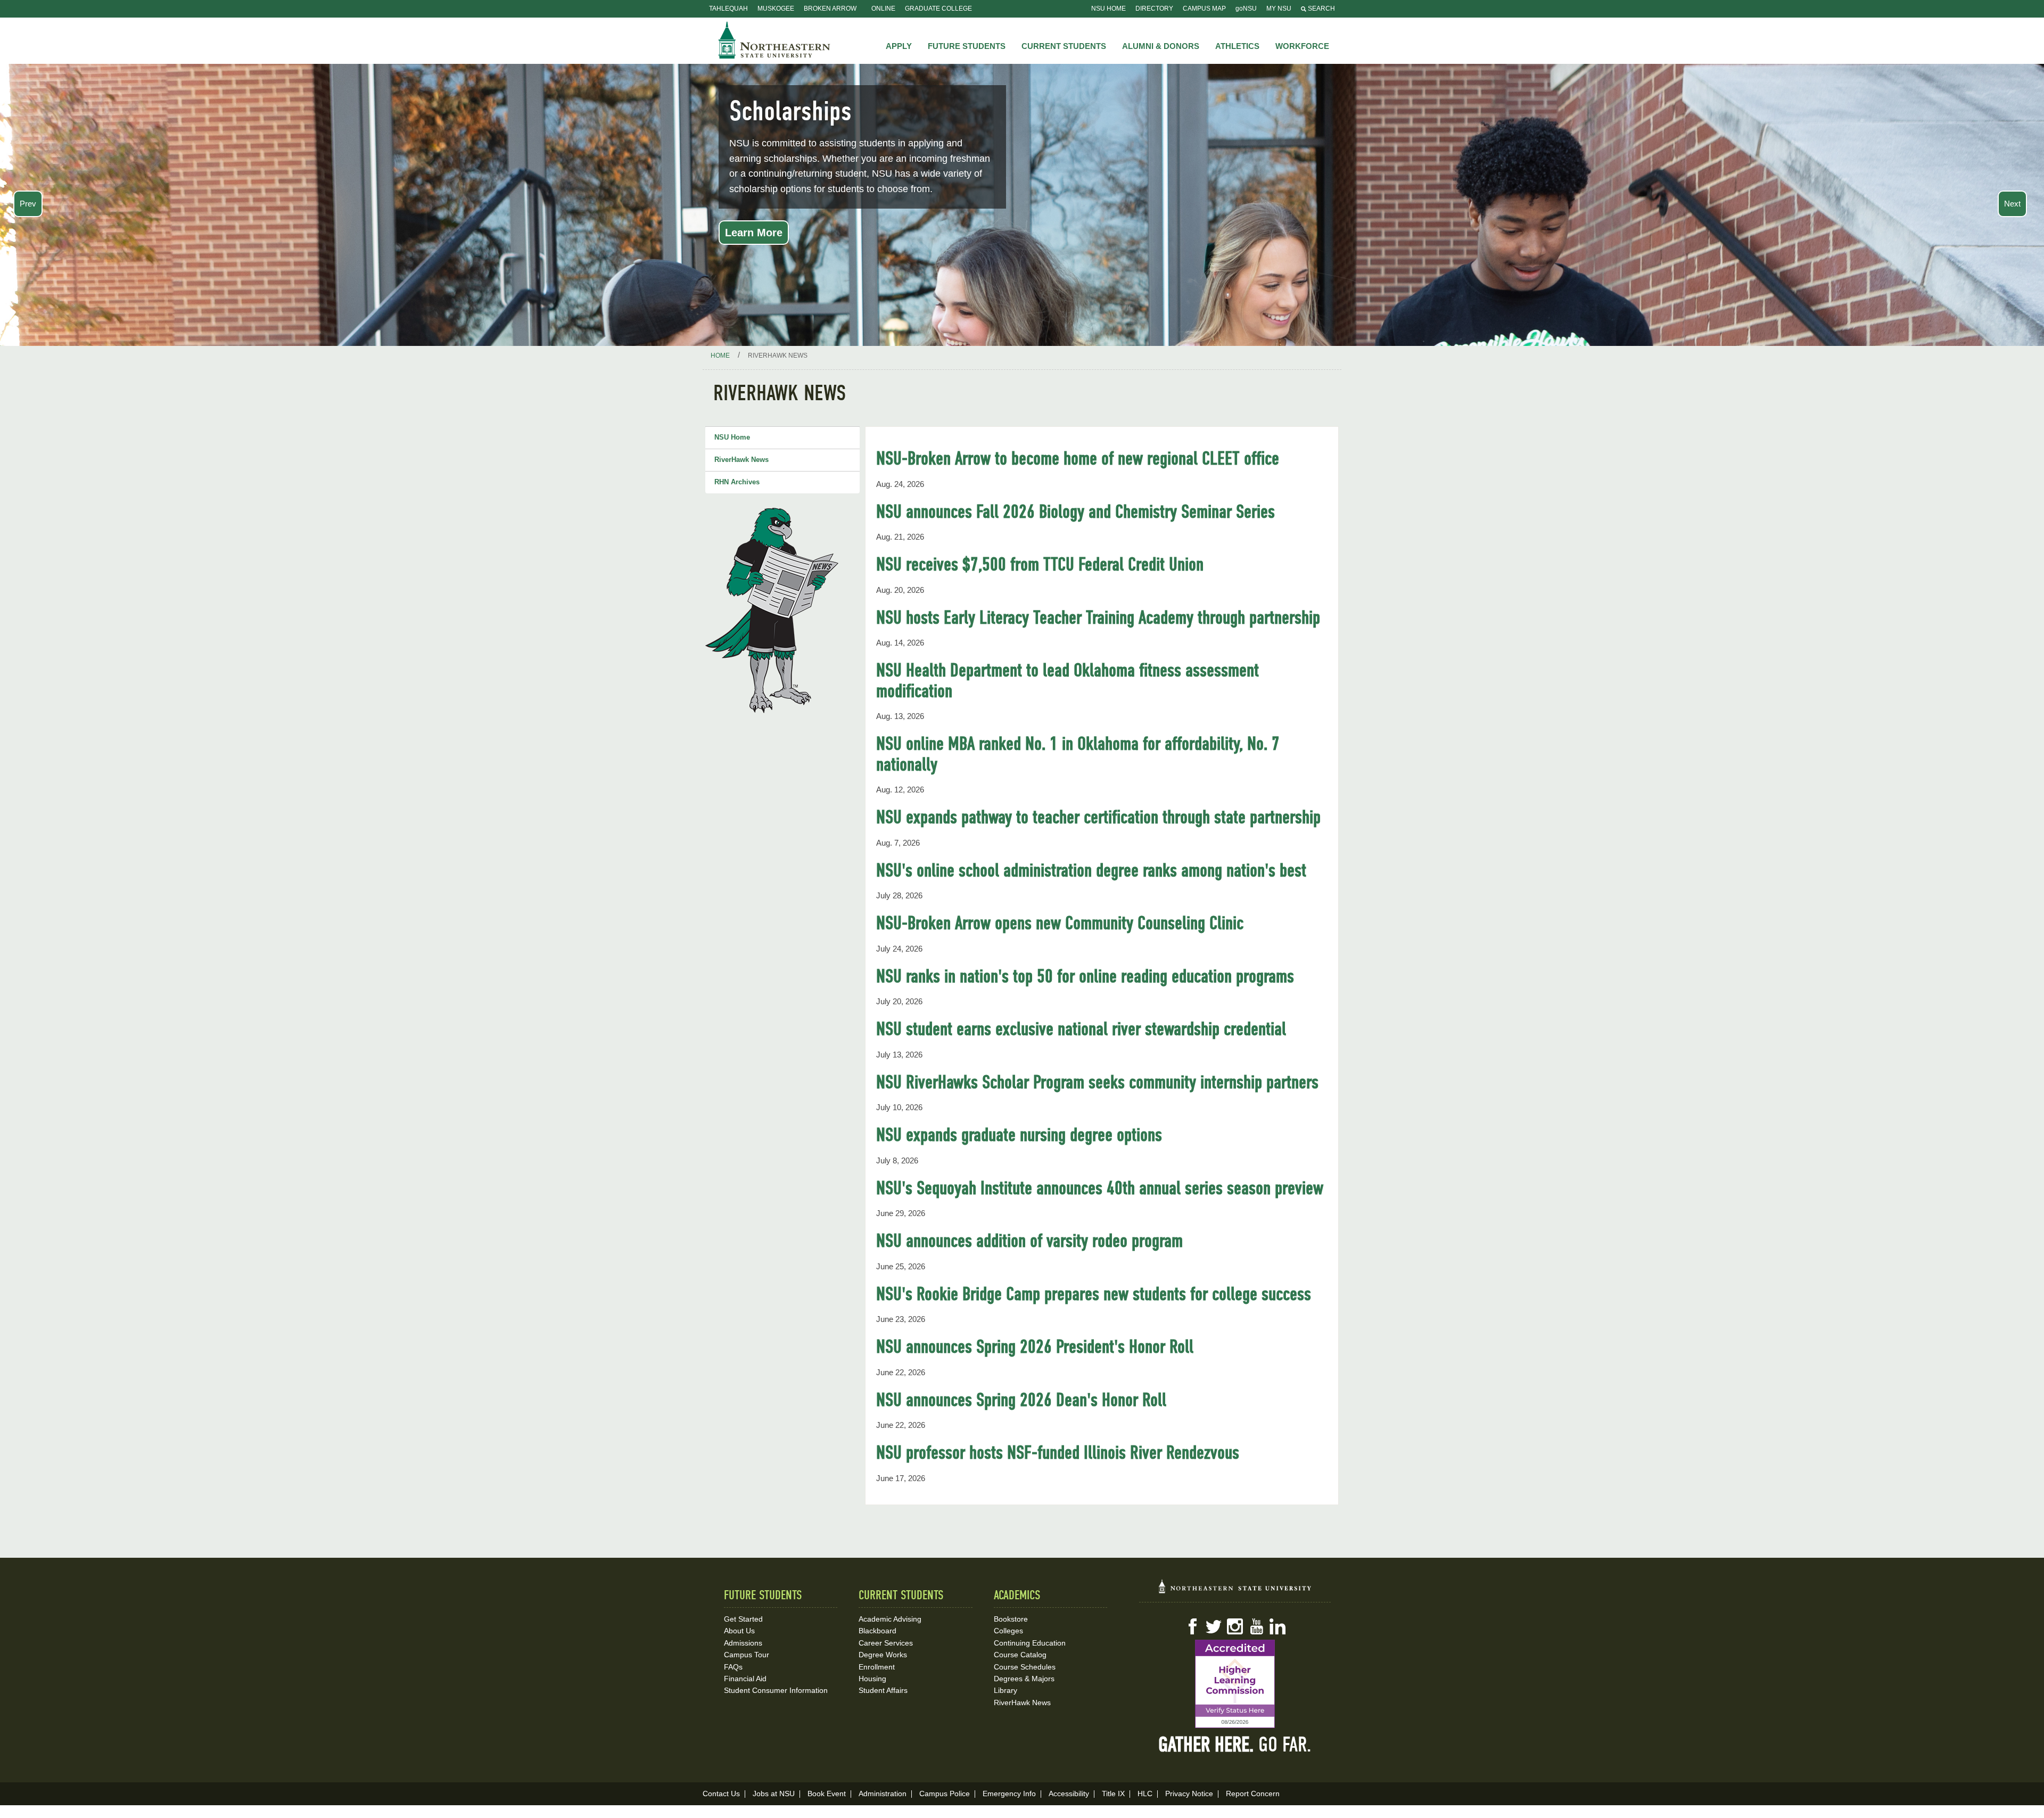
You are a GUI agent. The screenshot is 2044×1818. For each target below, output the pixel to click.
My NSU (1279, 9)
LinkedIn (1278, 1626)
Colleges (1008, 1631)
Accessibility (1069, 1794)
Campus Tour (747, 1655)
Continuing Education (1030, 1643)
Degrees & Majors (1024, 1679)
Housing (872, 1679)
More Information (769, 233)
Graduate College (938, 9)
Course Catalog (1020, 1655)
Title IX (1113, 1794)
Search (1321, 9)
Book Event (827, 1794)
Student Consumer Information (776, 1690)
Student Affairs (883, 1690)
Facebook (1192, 1626)
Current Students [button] (1064, 46)
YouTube (1256, 1626)
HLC (1145, 1794)
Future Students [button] (967, 46)
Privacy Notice (1189, 1794)
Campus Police (945, 1794)
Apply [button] (899, 46)
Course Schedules (1025, 1667)
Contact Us (721, 1794)
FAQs (733, 1667)
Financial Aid (745, 1679)
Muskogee (776, 9)
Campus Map (1204, 9)
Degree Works (883, 1655)
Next (2012, 204)
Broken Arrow (830, 9)
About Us (739, 1631)
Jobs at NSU (774, 1794)
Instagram (1235, 1626)
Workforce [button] (1302, 46)
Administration (883, 1794)
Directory (1154, 9)
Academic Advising (890, 1619)
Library (1005, 1690)
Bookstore (1011, 1619)
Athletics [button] (1237, 46)
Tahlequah (728, 9)
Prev (28, 204)
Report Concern (1253, 1794)
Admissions (743, 1643)
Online (883, 9)
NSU (774, 40)
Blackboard (877, 1631)
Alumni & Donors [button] (1161, 46)
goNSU (1246, 9)
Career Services (886, 1643)
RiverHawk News (741, 460)
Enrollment (877, 1667)
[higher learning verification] (1235, 1684)
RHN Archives (737, 482)
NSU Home (1108, 9)
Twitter (1214, 1626)
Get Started (743, 1619)
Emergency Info (1009, 1794)
